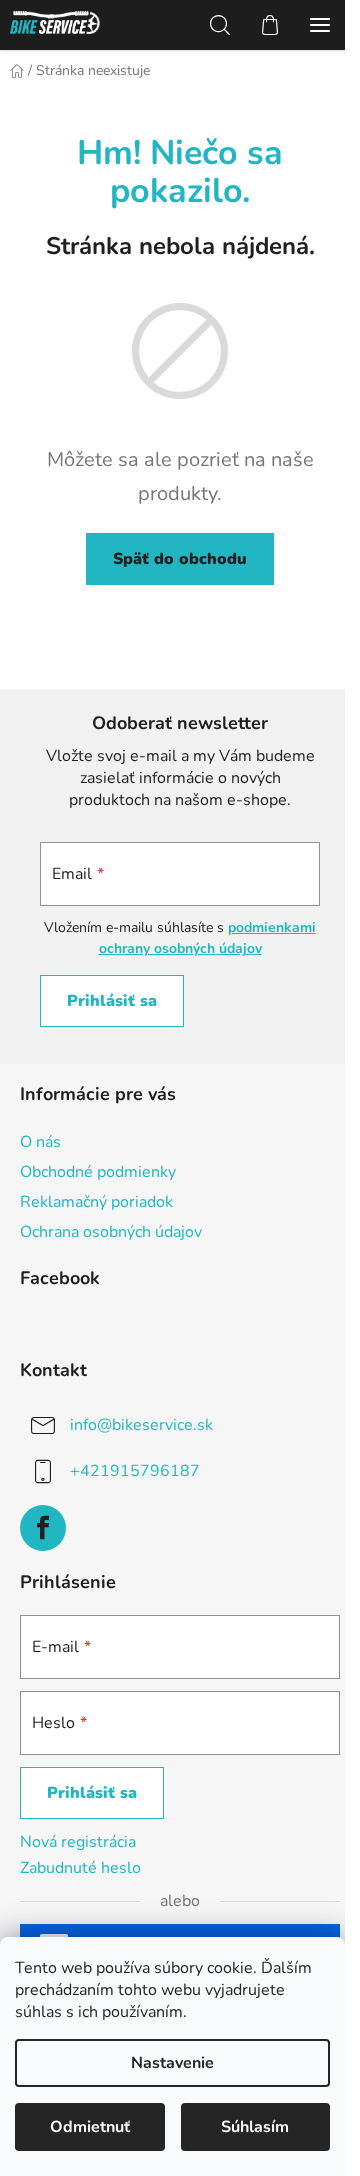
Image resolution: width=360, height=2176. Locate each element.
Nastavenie (172, 2063)
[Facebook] (43, 1528)
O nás (40, 1142)
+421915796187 (135, 1471)
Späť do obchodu (180, 559)
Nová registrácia (78, 1842)
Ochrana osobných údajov (111, 1232)
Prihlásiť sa (112, 1001)
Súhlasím (255, 2127)
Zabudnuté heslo (80, 1868)
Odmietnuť (90, 2127)
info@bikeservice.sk (141, 1425)
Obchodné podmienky (98, 1172)
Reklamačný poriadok (96, 1202)
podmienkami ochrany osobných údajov (208, 937)
